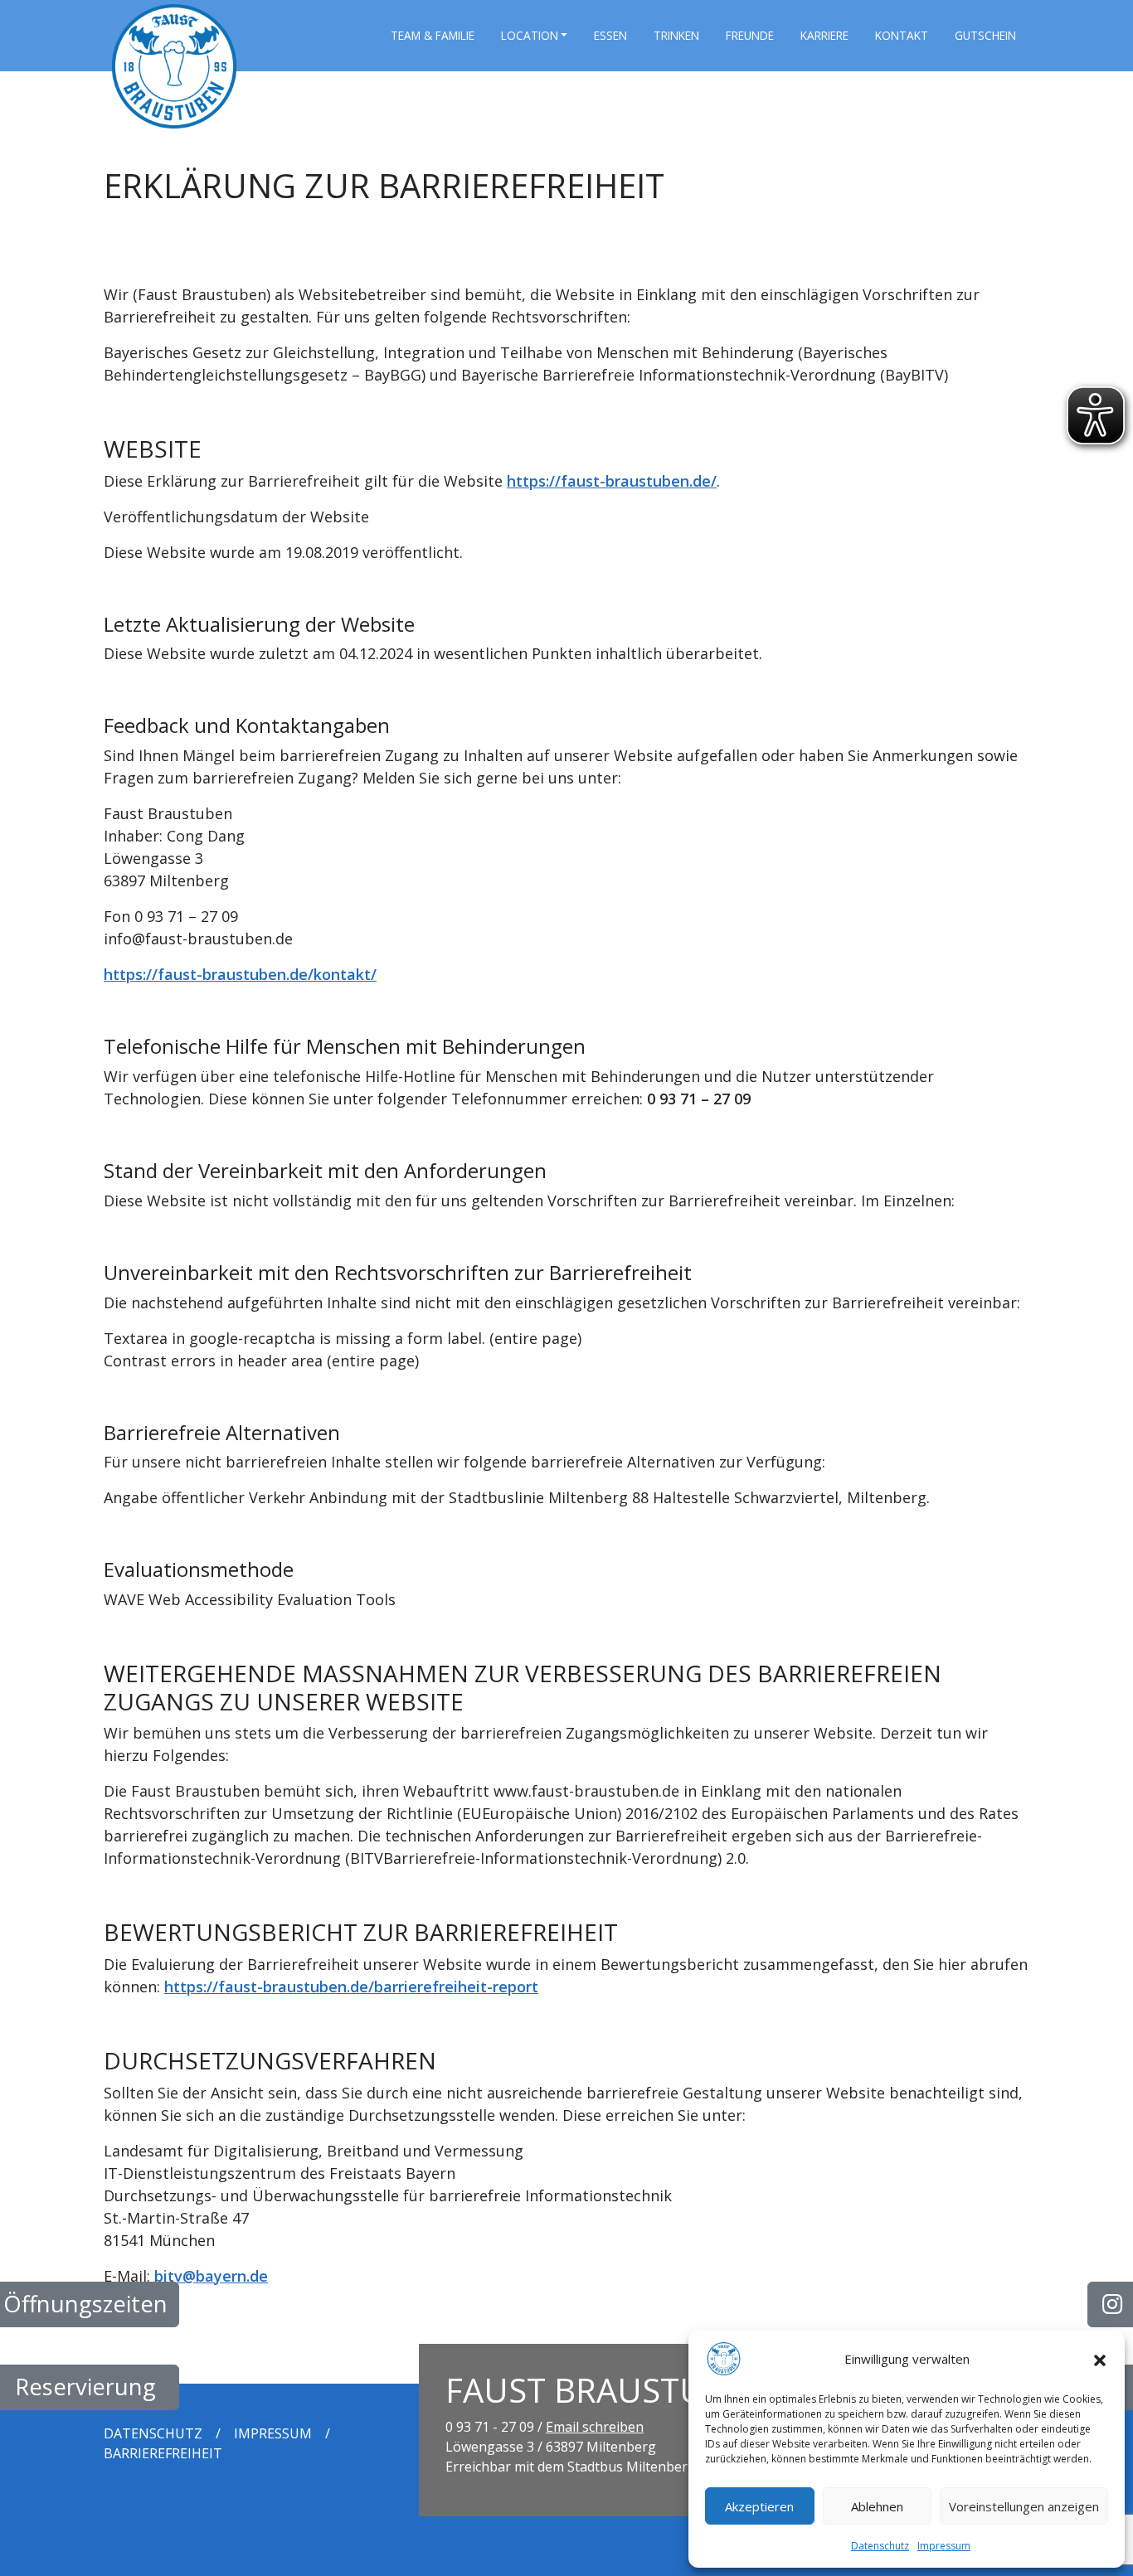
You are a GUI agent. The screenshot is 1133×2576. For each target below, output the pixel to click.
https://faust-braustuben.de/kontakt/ (240, 974)
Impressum (944, 2546)
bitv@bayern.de (211, 2276)
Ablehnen (877, 2506)
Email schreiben (595, 2427)
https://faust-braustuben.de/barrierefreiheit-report (351, 1987)
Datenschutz (880, 2546)
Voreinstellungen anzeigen (1024, 2506)
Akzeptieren (759, 2506)
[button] (1100, 2359)
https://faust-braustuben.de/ (612, 481)
